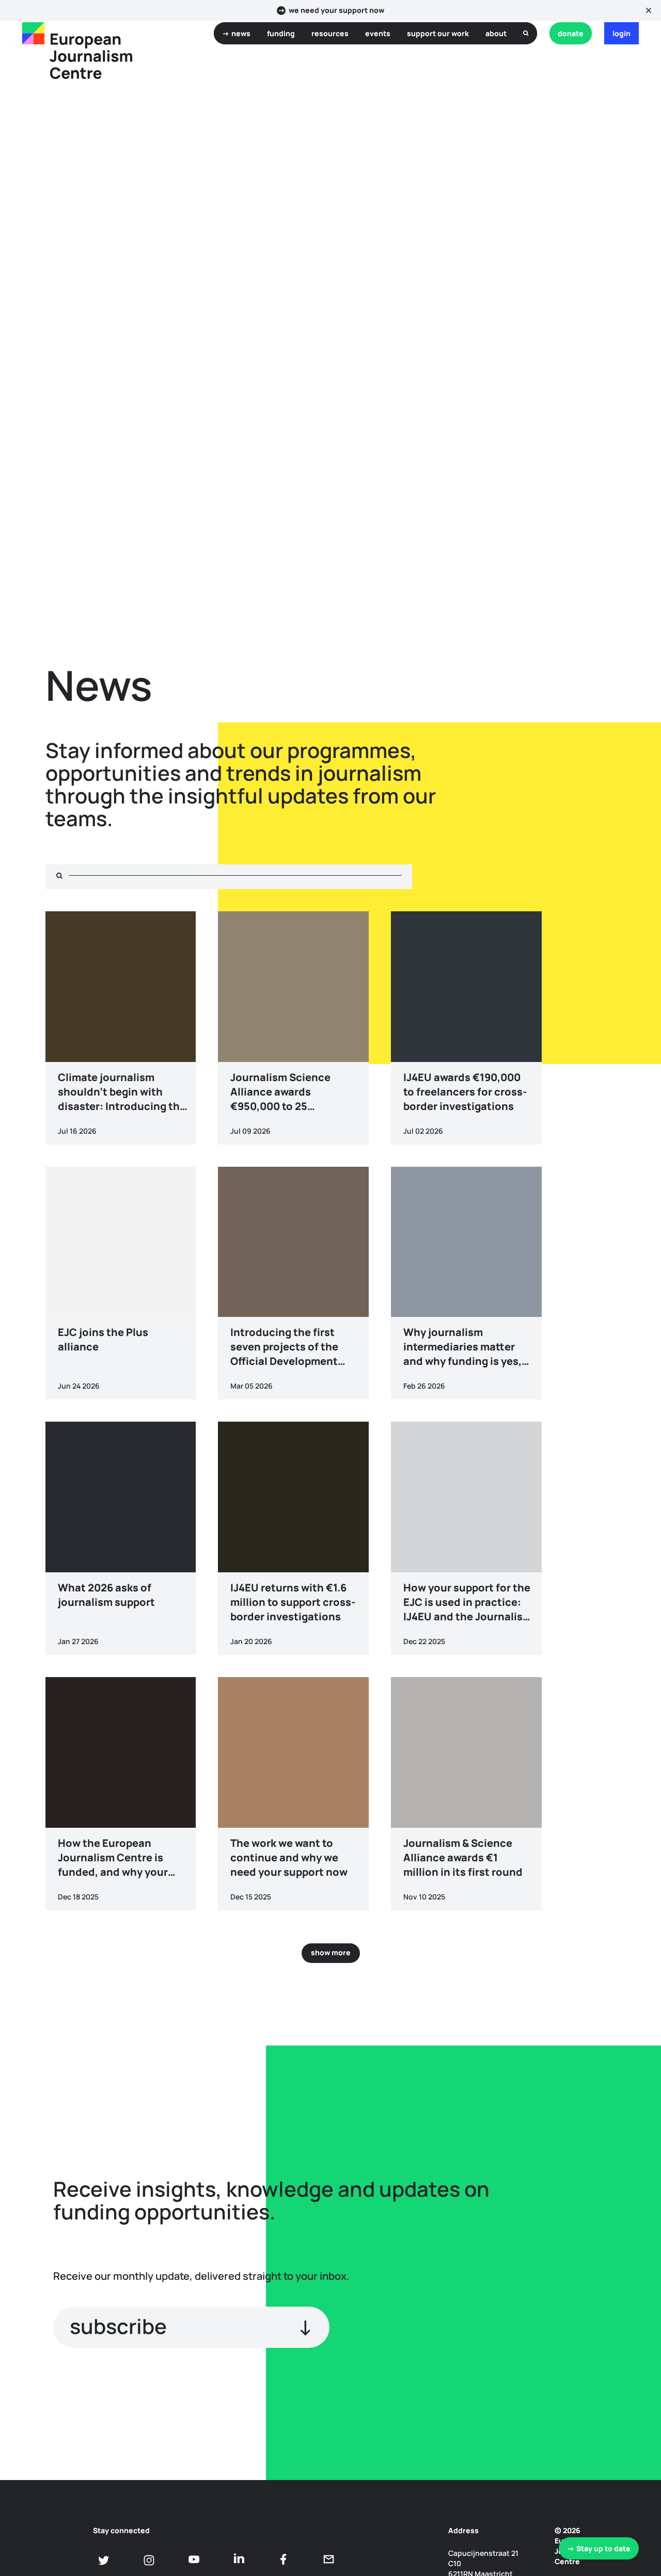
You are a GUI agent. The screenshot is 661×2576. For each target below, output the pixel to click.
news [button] (241, 33)
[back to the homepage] (33, 33)
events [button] (378, 33)
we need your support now (336, 10)
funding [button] (281, 33)
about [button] (496, 33)
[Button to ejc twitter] (104, 2560)
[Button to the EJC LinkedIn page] (239, 2559)
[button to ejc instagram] (149, 2560)
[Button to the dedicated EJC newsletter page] (329, 2559)
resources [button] (330, 33)
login (621, 33)
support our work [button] (438, 33)
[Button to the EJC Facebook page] (284, 2559)
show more (331, 1952)
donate (571, 33)
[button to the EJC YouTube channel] (194, 2559)
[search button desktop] (526, 33)
